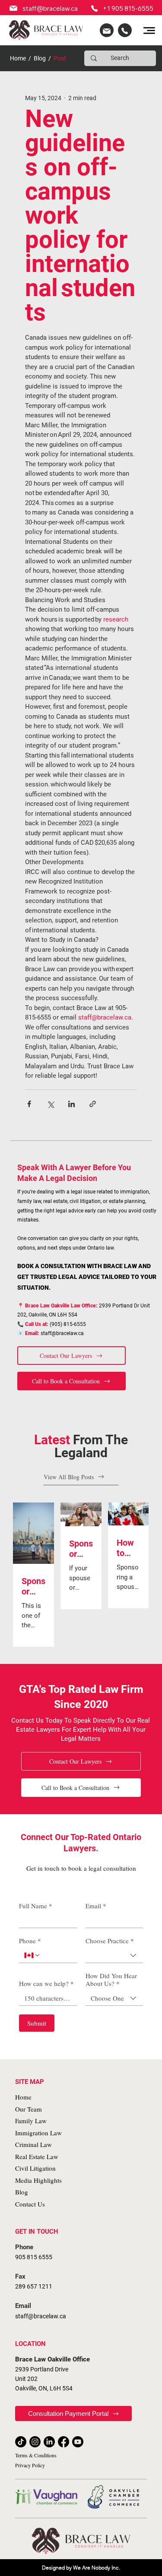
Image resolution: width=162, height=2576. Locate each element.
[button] (71, 1356)
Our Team (29, 2109)
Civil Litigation (35, 2168)
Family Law (31, 2121)
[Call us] (125, 30)
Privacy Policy (30, 2465)
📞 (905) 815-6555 (52, 1324)
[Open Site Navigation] (149, 30)
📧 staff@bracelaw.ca (51, 1333)
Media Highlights (38, 2180)
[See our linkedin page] (107, 30)
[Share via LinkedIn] (71, 1104)
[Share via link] (93, 1104)
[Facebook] (64, 2442)
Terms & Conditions (36, 2455)
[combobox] (114, 1956)
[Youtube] (78, 2442)
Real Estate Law (37, 2156)
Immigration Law (38, 2133)
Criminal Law (33, 2144)
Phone (30, 1941)
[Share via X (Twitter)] (50, 1104)
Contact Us (30, 2204)
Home (18, 58)
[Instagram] (35, 2442)
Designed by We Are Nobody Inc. (81, 2568)
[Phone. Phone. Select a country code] (32, 1955)
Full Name (36, 1906)
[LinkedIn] (49, 2442)
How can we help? (46, 1983)
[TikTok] (21, 2442)
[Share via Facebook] (29, 1104)
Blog (40, 58)
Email (96, 1906)
